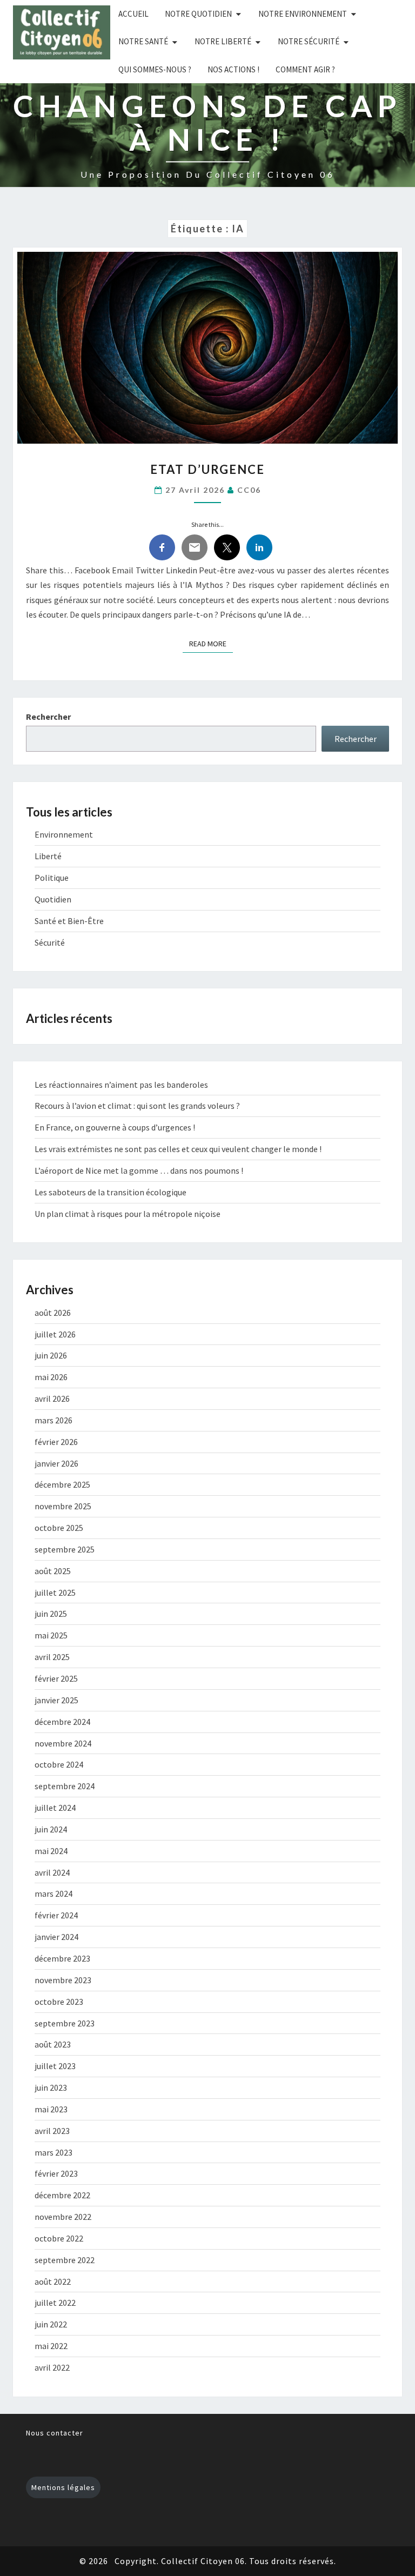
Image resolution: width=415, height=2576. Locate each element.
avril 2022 (52, 2367)
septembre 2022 (65, 2260)
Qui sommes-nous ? (155, 69)
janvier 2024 (56, 1937)
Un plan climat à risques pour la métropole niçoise (128, 1214)
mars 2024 (53, 1893)
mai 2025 (51, 1635)
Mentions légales (63, 2487)
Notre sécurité (309, 41)
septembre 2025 (65, 1549)
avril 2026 (52, 1399)
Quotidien (53, 899)
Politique (52, 878)
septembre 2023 (65, 2023)
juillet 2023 (55, 2066)
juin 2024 (51, 1829)
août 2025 (53, 1571)
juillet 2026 (55, 1334)
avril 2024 (52, 1872)
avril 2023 (52, 2131)
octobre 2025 (59, 1528)
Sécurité (50, 942)
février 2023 (56, 2173)
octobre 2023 (59, 2002)
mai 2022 (51, 2346)
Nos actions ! (233, 69)
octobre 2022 (59, 2238)
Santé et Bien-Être (69, 921)
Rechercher (48, 717)
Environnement (64, 834)
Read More (211, 643)
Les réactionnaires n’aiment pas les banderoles (121, 1085)
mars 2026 (53, 1420)
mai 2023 (51, 2109)
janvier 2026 (56, 1463)
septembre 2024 (65, 1786)
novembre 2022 (63, 2217)
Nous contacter (55, 2433)
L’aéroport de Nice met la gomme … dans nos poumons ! (139, 1170)
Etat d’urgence (207, 469)
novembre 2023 (63, 1980)
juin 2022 (51, 2324)
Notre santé (143, 41)
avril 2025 (52, 1657)
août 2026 (53, 1313)
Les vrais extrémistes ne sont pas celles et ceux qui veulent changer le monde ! (178, 1149)
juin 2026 (51, 1355)
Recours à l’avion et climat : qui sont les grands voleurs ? (137, 1106)
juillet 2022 (55, 2303)
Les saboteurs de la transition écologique (111, 1192)
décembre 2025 (62, 1484)
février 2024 (56, 1915)
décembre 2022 (62, 2195)
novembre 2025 (63, 1506)
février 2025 (56, 1678)
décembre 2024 (62, 1722)
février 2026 (56, 1442)
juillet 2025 (55, 1593)
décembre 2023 (62, 1958)
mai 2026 (51, 1377)
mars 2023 (53, 2152)
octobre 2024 (59, 1764)
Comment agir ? (305, 69)
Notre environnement (303, 14)
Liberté (48, 856)
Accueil (133, 14)
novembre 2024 (63, 1743)
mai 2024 (51, 1851)
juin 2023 (51, 2087)
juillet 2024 (55, 1808)
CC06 (249, 490)
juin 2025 (51, 1614)
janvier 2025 (56, 1700)
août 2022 (53, 2281)
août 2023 (53, 2044)
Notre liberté (223, 41)
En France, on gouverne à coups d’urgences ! (115, 1127)
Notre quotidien (198, 14)
